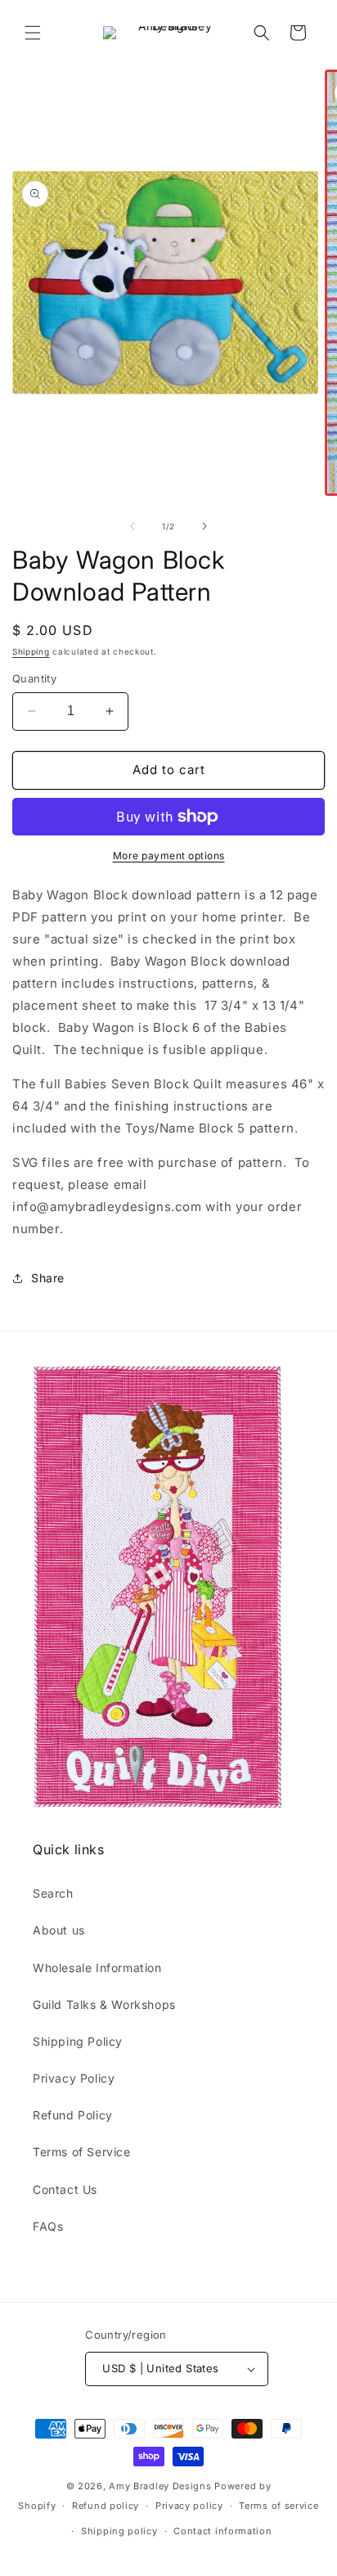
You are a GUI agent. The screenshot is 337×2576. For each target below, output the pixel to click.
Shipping (31, 651)
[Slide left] (133, 526)
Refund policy (106, 2506)
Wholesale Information (97, 1968)
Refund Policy (73, 2115)
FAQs (48, 2226)
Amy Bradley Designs (160, 2486)
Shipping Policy (78, 2041)
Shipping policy (119, 2531)
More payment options (169, 856)
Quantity (34, 678)
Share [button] (48, 1278)
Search (53, 1893)
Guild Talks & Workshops (104, 2004)
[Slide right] (204, 526)
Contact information (222, 2531)
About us (59, 1930)
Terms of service (279, 2506)
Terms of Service (82, 2152)
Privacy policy (189, 2506)
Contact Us (65, 2189)
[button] (33, 33)
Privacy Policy (74, 2078)
